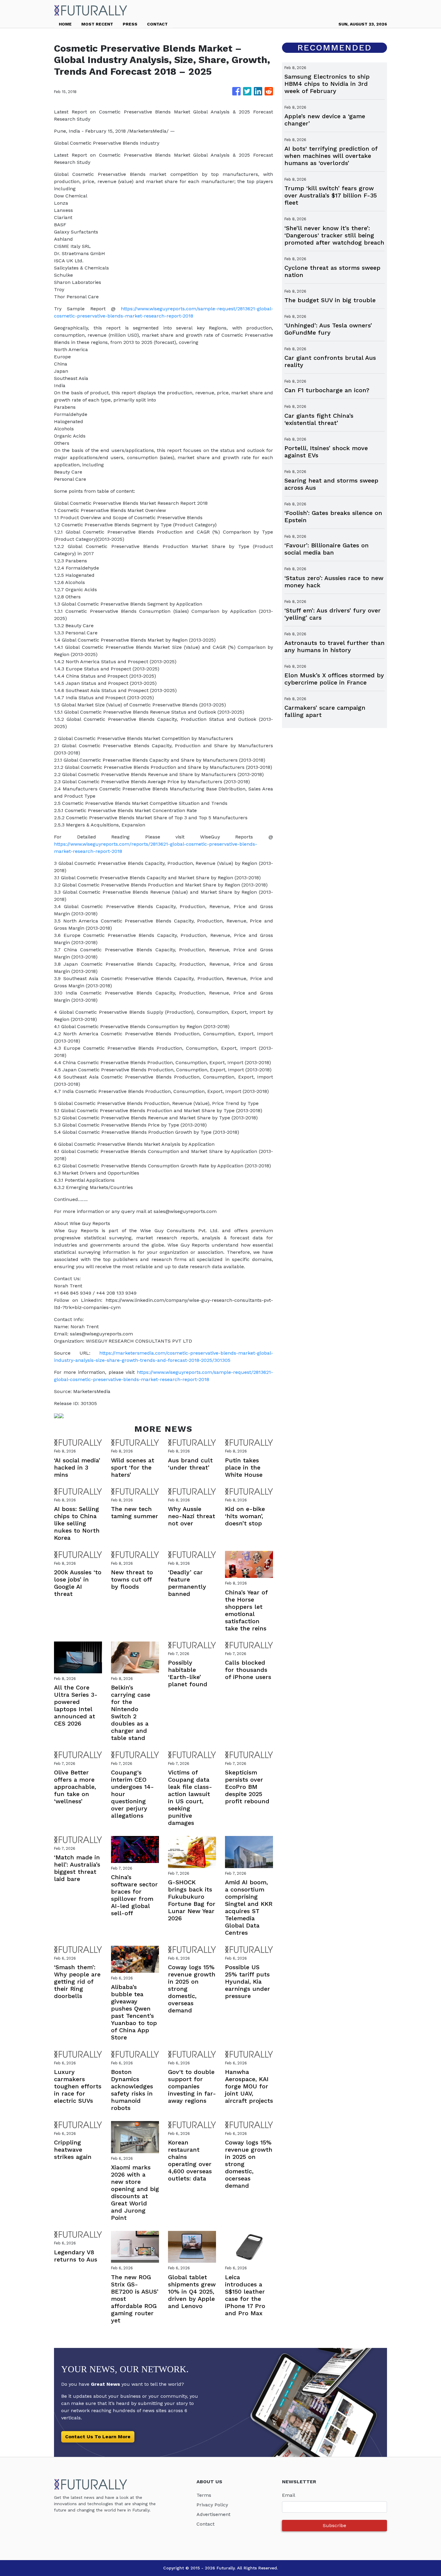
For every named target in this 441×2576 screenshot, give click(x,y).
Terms (204, 2495)
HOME (65, 24)
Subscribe (334, 2525)
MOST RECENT (97, 24)
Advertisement (213, 2514)
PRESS (130, 24)
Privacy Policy (212, 2505)
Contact (205, 2524)
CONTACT (157, 24)
